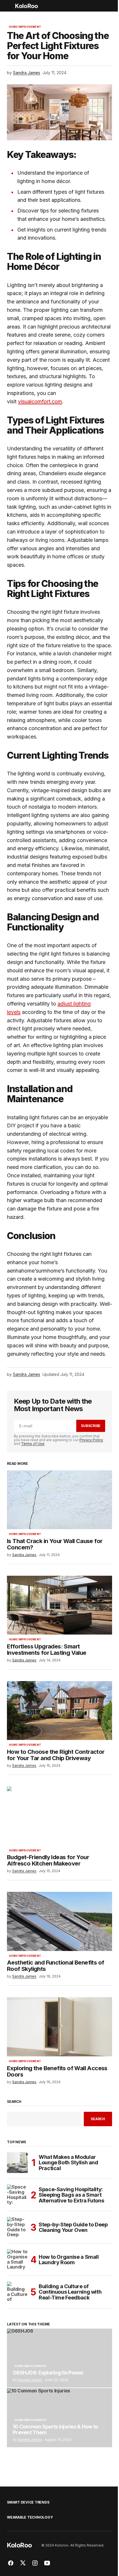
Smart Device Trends (28, 2502)
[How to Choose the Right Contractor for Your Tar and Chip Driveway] (59, 1711)
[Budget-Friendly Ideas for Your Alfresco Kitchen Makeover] (59, 1816)
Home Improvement (25, 27)
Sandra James (30, 2380)
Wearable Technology (30, 2517)
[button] (10, 6)
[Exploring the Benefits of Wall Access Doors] (59, 2027)
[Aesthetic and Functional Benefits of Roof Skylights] (59, 1921)
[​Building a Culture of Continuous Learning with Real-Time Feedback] (17, 2292)
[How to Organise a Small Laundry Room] (17, 2260)
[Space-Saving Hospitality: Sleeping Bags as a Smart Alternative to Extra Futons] (17, 2195)
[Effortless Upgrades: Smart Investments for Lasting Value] (59, 1605)
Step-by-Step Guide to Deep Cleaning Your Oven (73, 2227)
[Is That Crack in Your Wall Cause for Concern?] (59, 1500)
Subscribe (91, 1426)
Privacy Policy (91, 1440)
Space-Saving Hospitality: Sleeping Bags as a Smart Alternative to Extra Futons (71, 2195)
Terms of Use (33, 1444)
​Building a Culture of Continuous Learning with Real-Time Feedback (70, 2292)
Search (14, 2102)
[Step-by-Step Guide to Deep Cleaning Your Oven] (17, 2227)
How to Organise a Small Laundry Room (69, 2260)
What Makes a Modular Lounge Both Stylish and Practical (68, 2163)
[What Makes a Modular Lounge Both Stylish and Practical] (17, 2163)
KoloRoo (26, 6)
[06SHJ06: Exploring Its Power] (59, 2358)
